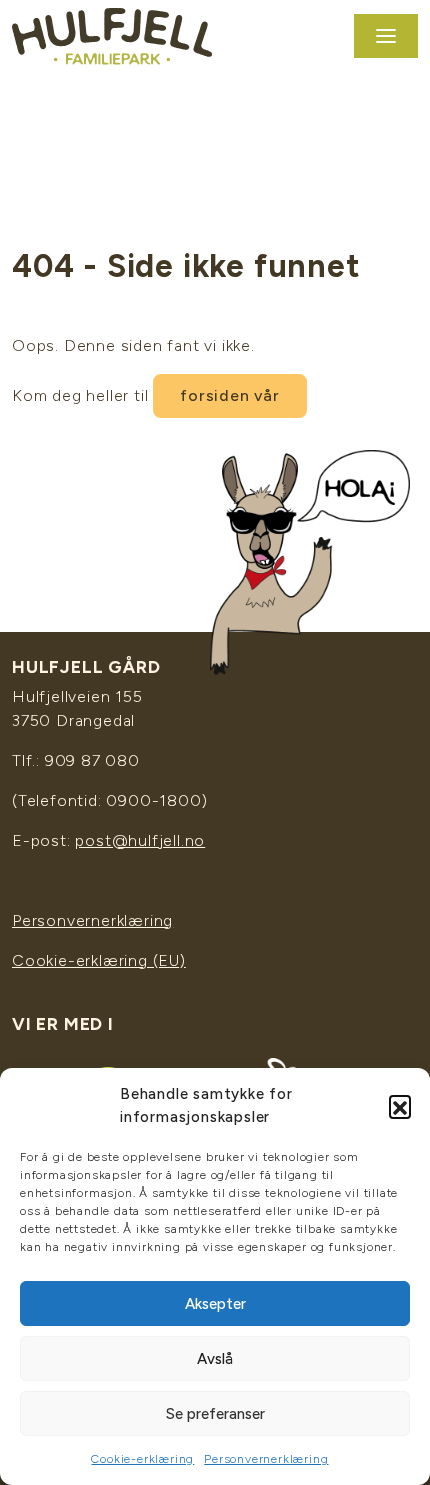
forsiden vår (230, 395)
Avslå (215, 1359)
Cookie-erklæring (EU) (99, 960)
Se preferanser (215, 1414)
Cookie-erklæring (142, 1459)
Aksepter (215, 1304)
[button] (400, 1106)
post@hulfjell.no (140, 840)
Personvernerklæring (266, 1459)
